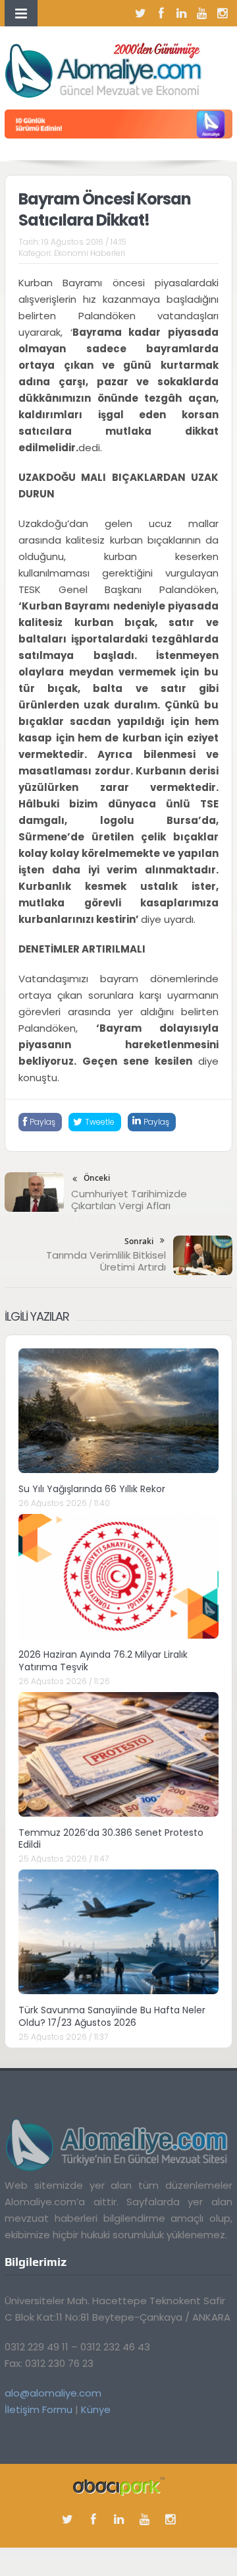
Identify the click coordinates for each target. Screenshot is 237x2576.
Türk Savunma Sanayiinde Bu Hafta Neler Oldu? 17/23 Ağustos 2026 (112, 2016)
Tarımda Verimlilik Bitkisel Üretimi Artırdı (106, 1261)
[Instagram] (223, 13)
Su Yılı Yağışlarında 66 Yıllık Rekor (92, 1489)
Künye (96, 2409)
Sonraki (139, 1241)
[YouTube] (202, 13)
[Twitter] (141, 13)
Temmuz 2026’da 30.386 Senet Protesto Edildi (111, 1838)
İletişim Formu (39, 2409)
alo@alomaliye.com (53, 2393)
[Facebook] (161, 13)
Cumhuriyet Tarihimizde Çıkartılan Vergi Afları (129, 1200)
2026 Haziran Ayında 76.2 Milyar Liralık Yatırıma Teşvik (103, 1660)
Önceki (97, 1178)
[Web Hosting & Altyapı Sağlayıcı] (119, 2486)
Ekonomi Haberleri (90, 253)
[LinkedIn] (182, 13)
